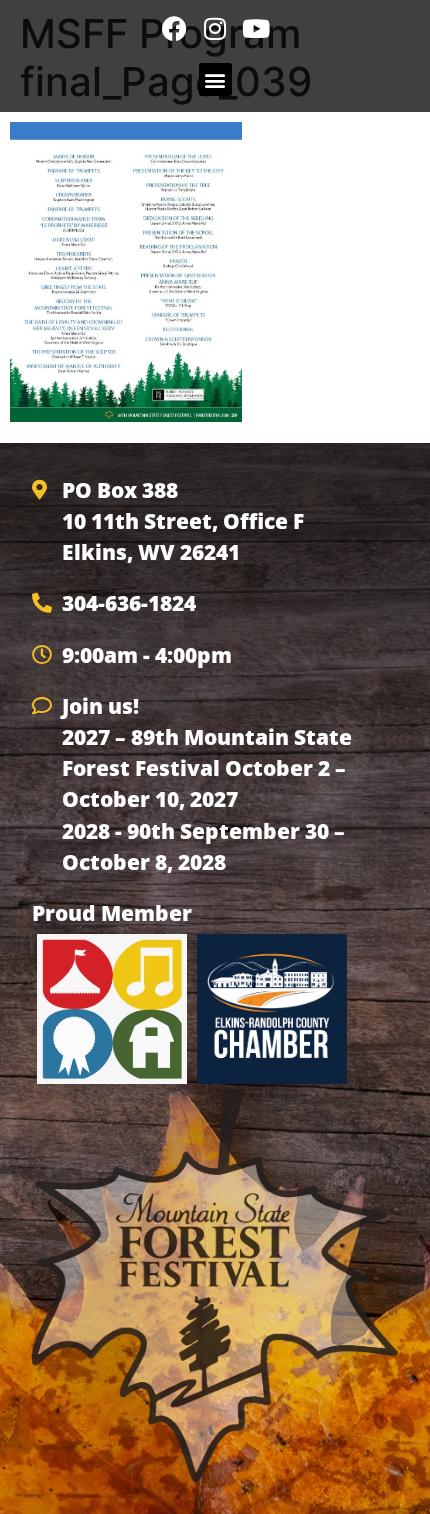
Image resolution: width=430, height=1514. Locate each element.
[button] (215, 79)
